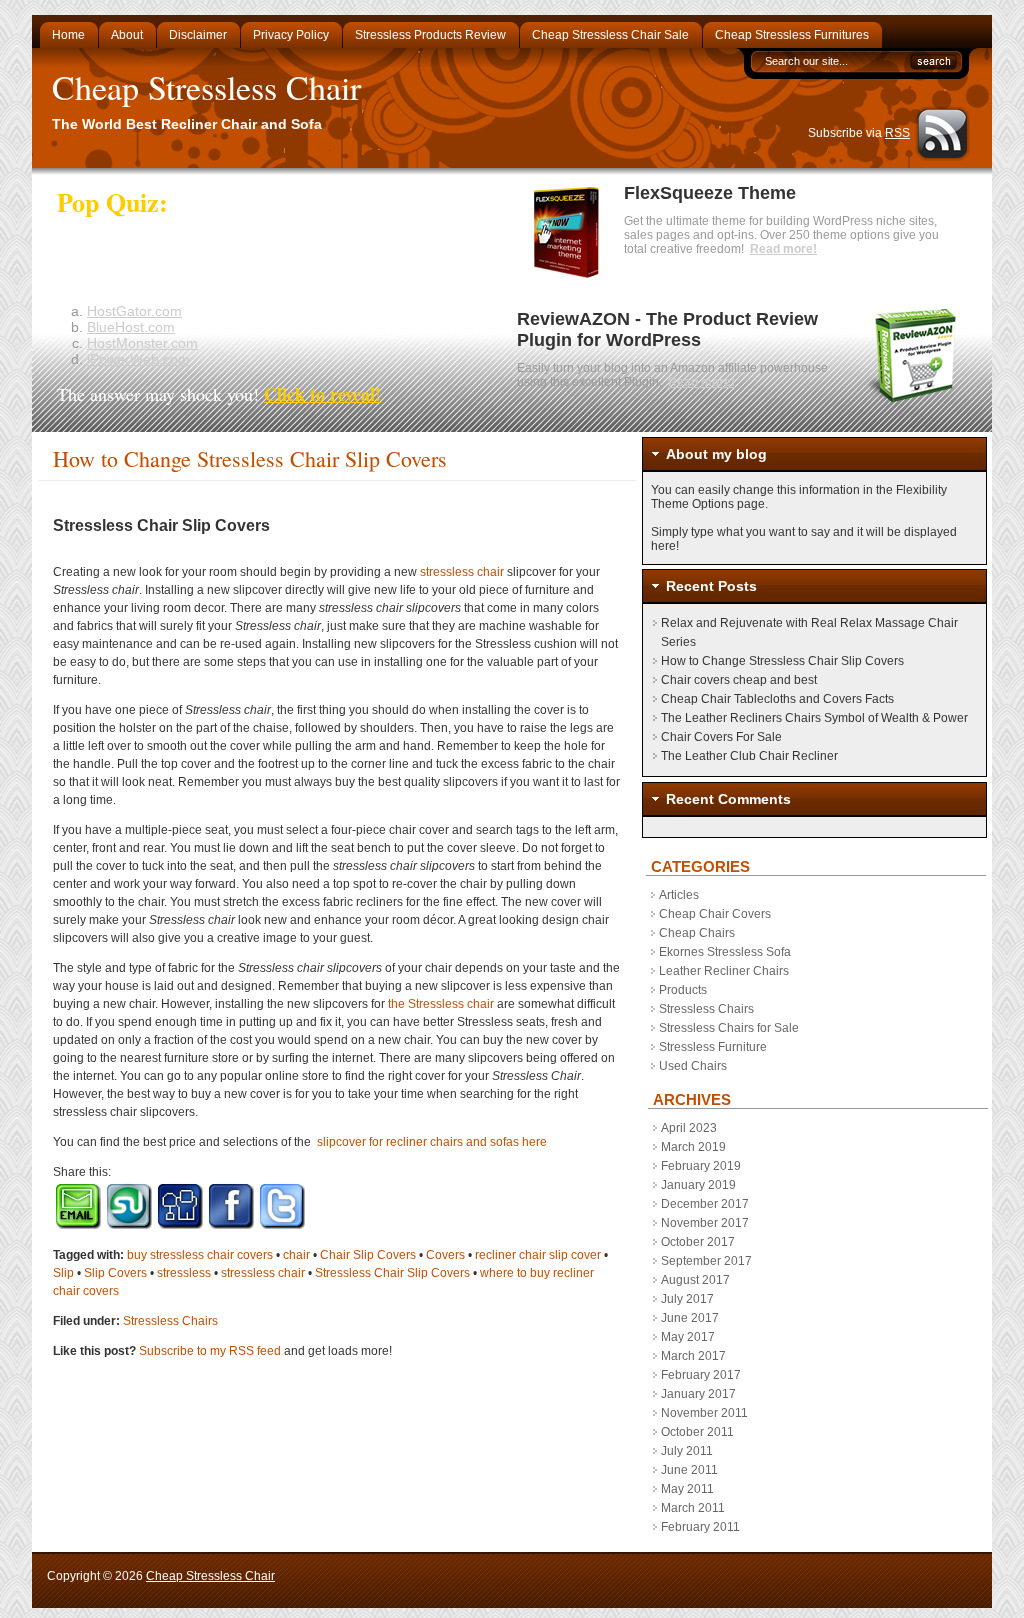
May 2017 (688, 1337)
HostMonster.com (142, 343)
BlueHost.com (131, 327)
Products (683, 990)
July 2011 (687, 1451)
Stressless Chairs (170, 1321)
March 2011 (693, 1508)
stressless (184, 1273)
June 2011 (689, 1470)
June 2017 (690, 1318)
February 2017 (701, 1375)
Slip (63, 1273)
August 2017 (695, 1280)
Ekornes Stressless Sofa (725, 952)
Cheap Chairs (697, 933)
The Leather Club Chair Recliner (749, 756)
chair (296, 1255)
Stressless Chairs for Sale (729, 1028)
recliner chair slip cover (538, 1255)
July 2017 (687, 1299)
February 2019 (701, 1166)
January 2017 (698, 1394)
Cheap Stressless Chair (206, 87)
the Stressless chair (441, 1004)
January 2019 (698, 1185)
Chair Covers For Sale (721, 737)
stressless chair (462, 572)
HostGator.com (134, 311)
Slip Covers (115, 1273)
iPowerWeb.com (138, 359)
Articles (679, 895)
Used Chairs (693, 1066)
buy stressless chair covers (200, 1255)
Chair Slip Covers (368, 1255)
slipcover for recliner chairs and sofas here (432, 1142)
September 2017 (706, 1261)
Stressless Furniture (713, 1047)
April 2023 (689, 1128)
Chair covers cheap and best (739, 680)
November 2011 (704, 1413)
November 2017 (705, 1223)
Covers (445, 1255)
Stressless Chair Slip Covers (392, 1273)
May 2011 (687, 1489)
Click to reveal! (322, 394)
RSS (897, 133)
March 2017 (693, 1356)
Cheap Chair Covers (715, 914)
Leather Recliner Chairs (724, 971)
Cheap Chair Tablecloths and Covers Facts (777, 699)
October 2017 (698, 1242)
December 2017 (705, 1204)
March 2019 (693, 1147)
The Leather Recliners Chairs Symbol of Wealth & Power (814, 718)
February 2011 (700, 1527)
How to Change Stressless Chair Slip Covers (782, 661)
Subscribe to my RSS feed (210, 1351)
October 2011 (697, 1432)
